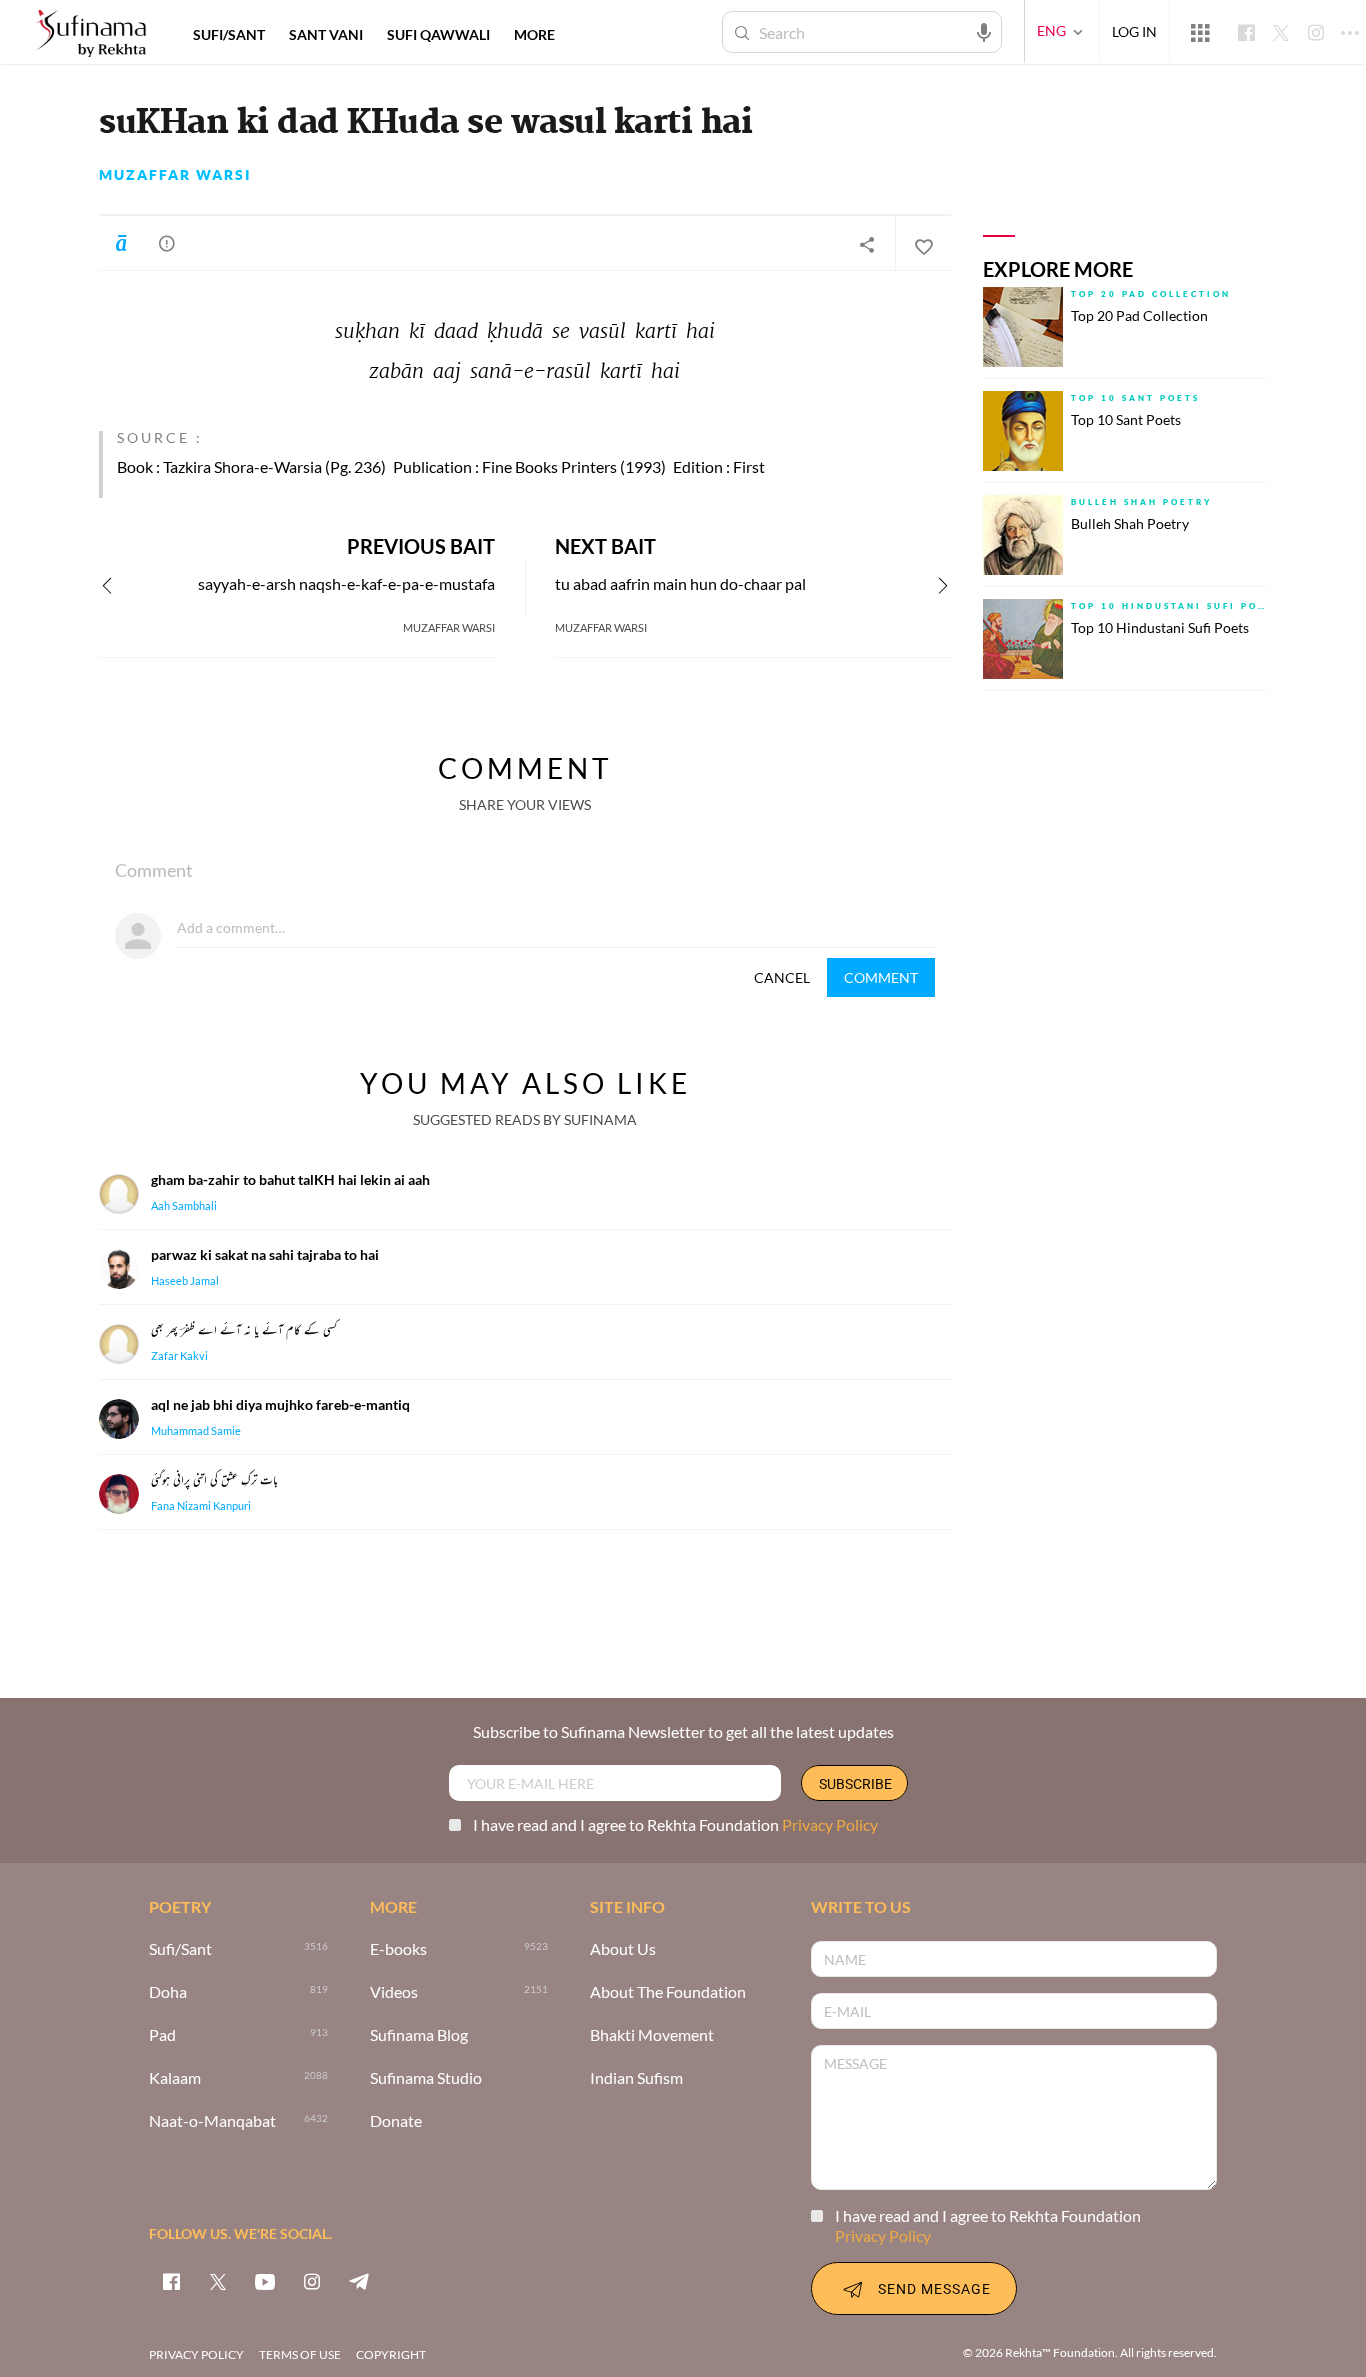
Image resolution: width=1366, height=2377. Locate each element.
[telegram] (359, 2281)
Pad (162, 2035)
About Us (623, 1949)
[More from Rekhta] (1200, 32)
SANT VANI (326, 34)
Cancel (782, 977)
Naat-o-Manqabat (212, 2121)
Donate (396, 2121)
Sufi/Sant (180, 1949)
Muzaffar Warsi (175, 175)
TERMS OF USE (300, 2354)
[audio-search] (984, 31)
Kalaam (175, 2078)
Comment (881, 977)
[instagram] (312, 2281)
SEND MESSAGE (934, 2288)
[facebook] (171, 2281)
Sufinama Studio (426, 2078)
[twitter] (218, 2281)
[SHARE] (867, 244)
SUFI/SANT (229, 34)
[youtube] (265, 2281)
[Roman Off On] (121, 243)
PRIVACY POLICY (196, 2354)
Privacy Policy (830, 1824)
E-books (398, 1949)
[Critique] (167, 243)
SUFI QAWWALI (438, 34)
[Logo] (91, 34)
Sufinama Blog (419, 2035)
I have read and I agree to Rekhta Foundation (675, 1824)
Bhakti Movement (652, 2035)
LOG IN (1134, 31)
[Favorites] (923, 244)
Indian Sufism (636, 2078)
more (534, 34)
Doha (168, 1992)
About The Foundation (668, 1992)
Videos (394, 1992)
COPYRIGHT (391, 2354)
